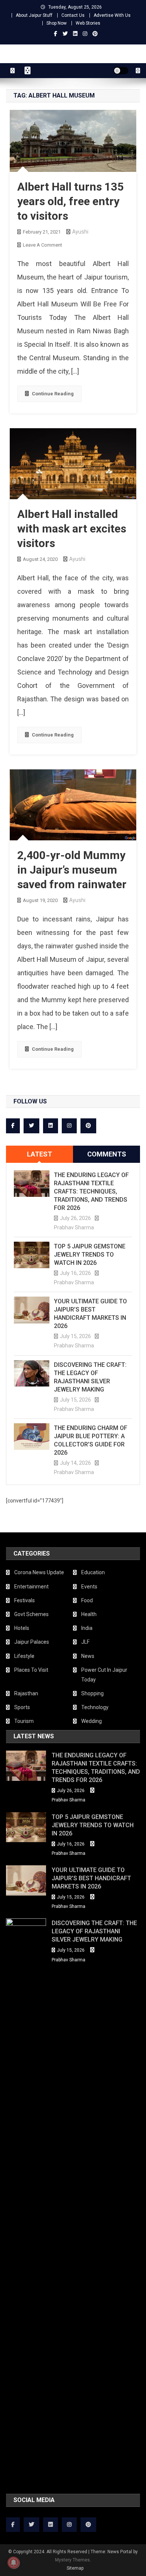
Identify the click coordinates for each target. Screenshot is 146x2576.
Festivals (25, 1600)
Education (93, 1572)
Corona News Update (39, 1572)
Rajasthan (26, 1693)
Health (89, 1614)
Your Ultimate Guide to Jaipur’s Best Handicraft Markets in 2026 (90, 1314)
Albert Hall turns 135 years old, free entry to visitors (70, 201)
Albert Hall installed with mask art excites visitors (72, 529)
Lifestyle (24, 1656)
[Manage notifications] (13, 2563)
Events (89, 1587)
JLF (85, 1642)
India (87, 1628)
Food (87, 1600)
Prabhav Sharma (74, 1227)
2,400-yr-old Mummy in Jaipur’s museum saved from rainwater (72, 870)
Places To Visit (31, 1670)
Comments (107, 1154)
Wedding (92, 1721)
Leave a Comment (42, 245)
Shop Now (57, 23)
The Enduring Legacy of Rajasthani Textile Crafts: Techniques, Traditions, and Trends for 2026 (91, 1191)
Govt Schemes (31, 1614)
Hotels (22, 1628)
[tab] (39, 1154)
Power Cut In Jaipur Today (104, 1675)
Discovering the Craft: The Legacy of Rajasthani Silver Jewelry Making (90, 1377)
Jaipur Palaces (32, 1642)
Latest (39, 1154)
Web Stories (88, 23)
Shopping (92, 1693)
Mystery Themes (72, 2560)
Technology (95, 1707)
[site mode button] (121, 71)
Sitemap (75, 2568)
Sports (22, 1707)
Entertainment (31, 1587)
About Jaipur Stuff (34, 15)
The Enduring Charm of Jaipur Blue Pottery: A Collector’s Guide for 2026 (91, 1440)
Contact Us (73, 15)
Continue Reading (53, 394)
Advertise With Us (112, 15)
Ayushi (80, 232)
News (88, 1656)
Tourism (24, 1721)
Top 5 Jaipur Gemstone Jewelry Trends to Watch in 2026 (90, 1255)
